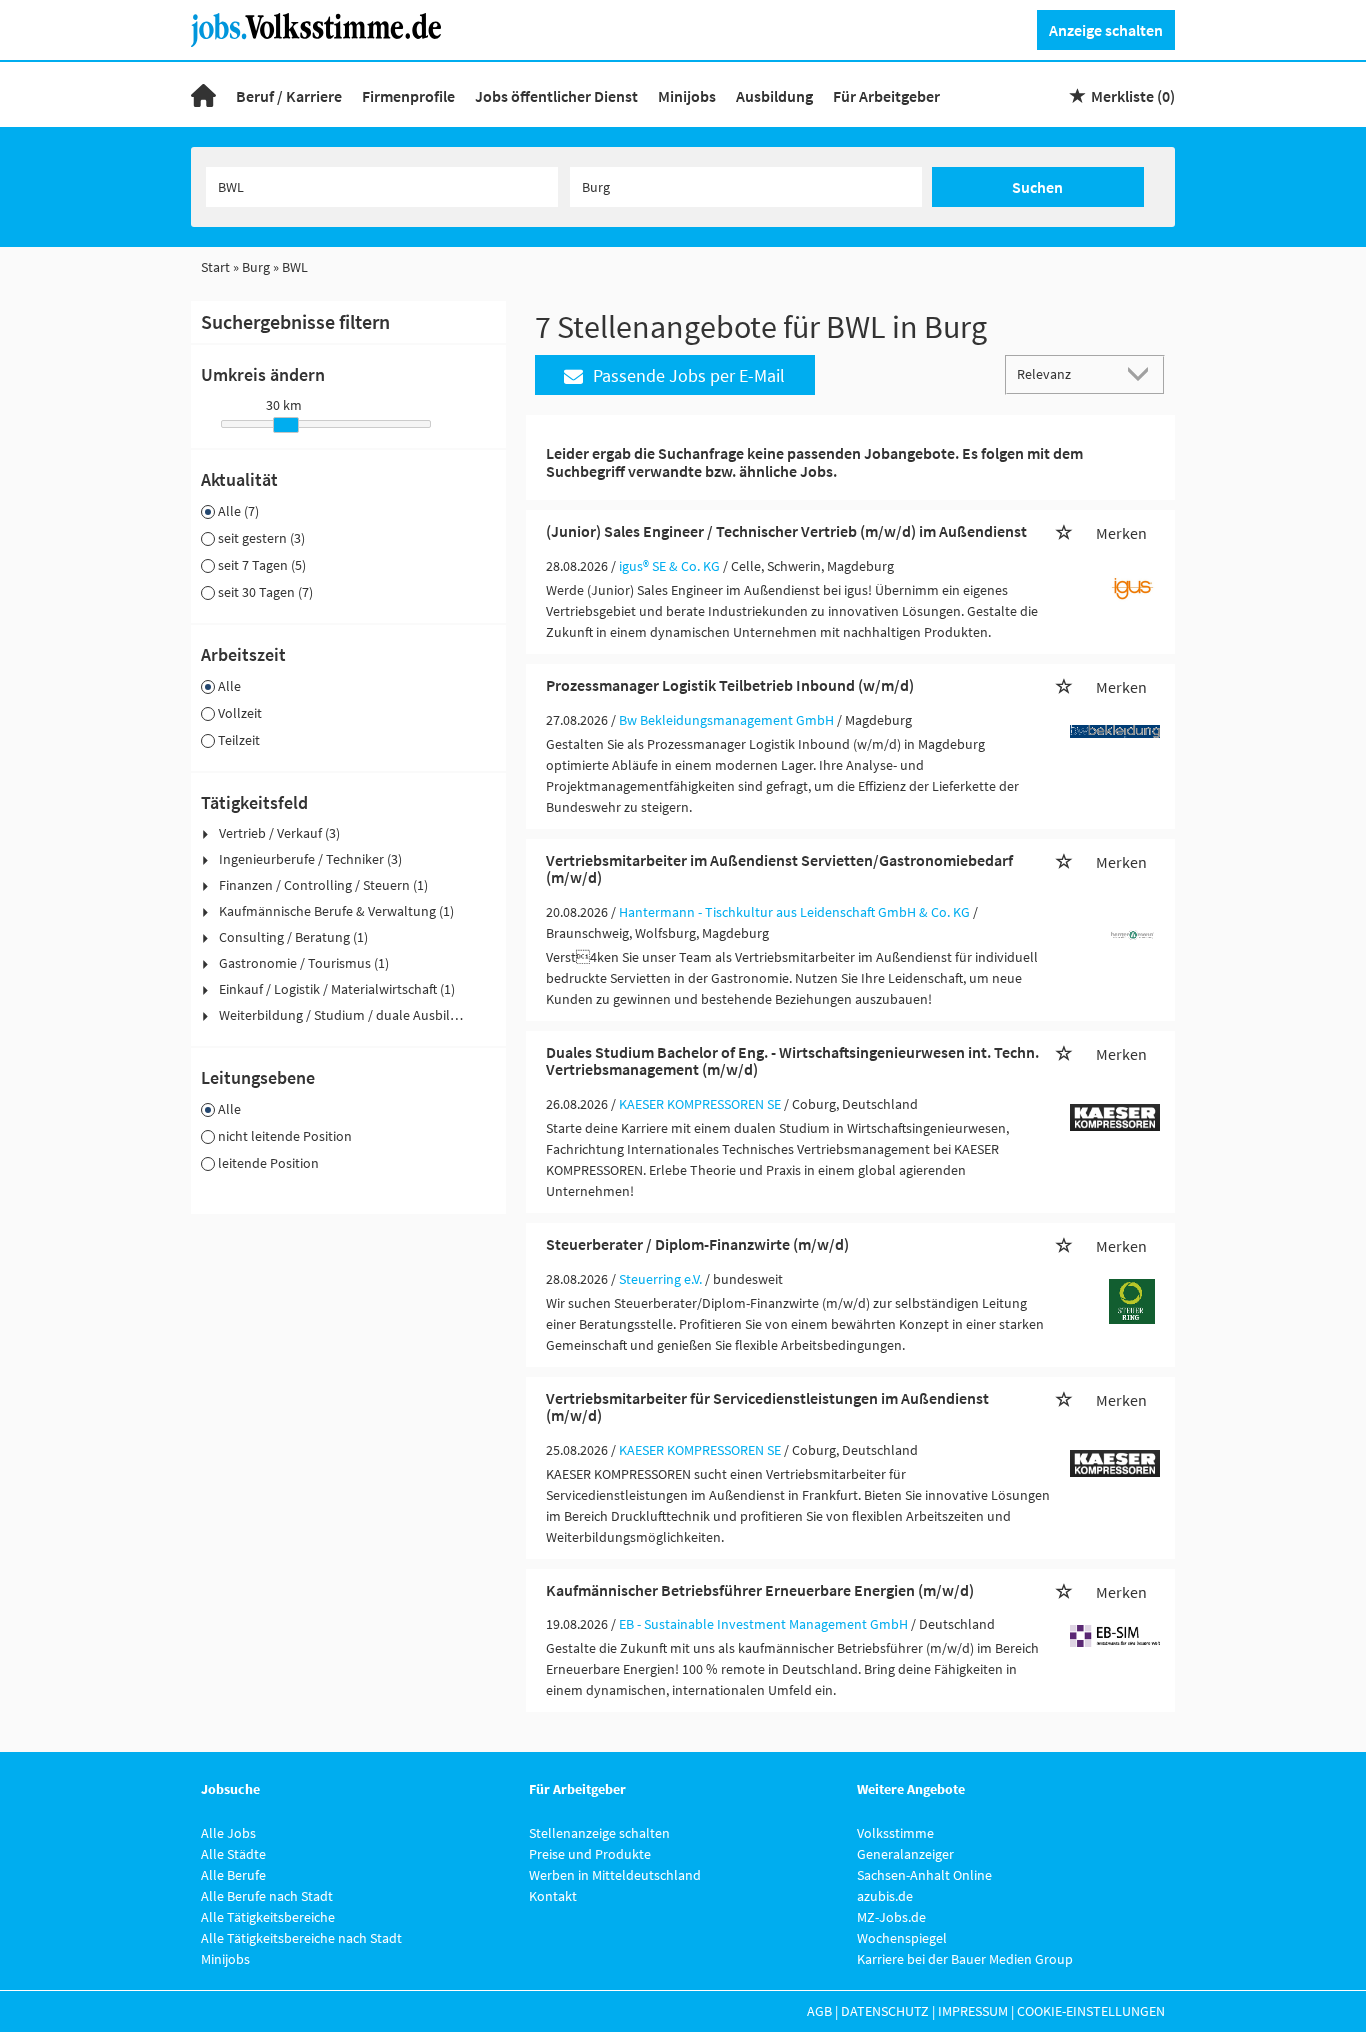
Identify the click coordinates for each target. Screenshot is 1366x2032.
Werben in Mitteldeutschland (615, 1875)
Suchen (1037, 187)
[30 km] (286, 425)
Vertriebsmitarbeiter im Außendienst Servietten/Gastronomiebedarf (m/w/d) (779, 869)
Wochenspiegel (902, 1938)
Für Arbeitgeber (886, 96)
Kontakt (553, 1896)
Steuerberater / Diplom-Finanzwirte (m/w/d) (697, 1244)
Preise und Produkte (590, 1854)
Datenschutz (885, 2011)
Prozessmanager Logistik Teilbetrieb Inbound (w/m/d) (730, 685)
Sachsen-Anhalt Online (924, 1875)
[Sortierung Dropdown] (1143, 373)
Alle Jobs (228, 1833)
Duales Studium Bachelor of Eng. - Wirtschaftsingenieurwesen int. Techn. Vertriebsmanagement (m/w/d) (792, 1061)
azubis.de (885, 1896)
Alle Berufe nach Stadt (267, 1896)
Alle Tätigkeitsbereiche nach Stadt (301, 1938)
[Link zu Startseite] (323, 28)
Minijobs (687, 96)
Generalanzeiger (905, 1854)
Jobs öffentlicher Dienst (556, 96)
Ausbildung (774, 96)
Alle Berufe (233, 1875)
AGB (819, 2011)
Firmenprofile (408, 96)
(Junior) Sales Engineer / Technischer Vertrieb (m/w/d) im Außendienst (786, 531)
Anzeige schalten (1106, 30)
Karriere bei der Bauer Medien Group (965, 1959)
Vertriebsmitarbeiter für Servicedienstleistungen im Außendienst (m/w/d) (767, 1407)
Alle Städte (233, 1854)
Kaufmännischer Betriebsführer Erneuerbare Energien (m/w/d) (760, 1590)
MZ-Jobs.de (891, 1917)
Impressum (973, 2011)
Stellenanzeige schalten (599, 1833)
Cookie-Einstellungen (1091, 2011)
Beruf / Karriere (289, 96)
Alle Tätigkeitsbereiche (268, 1917)
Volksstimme (895, 1833)
